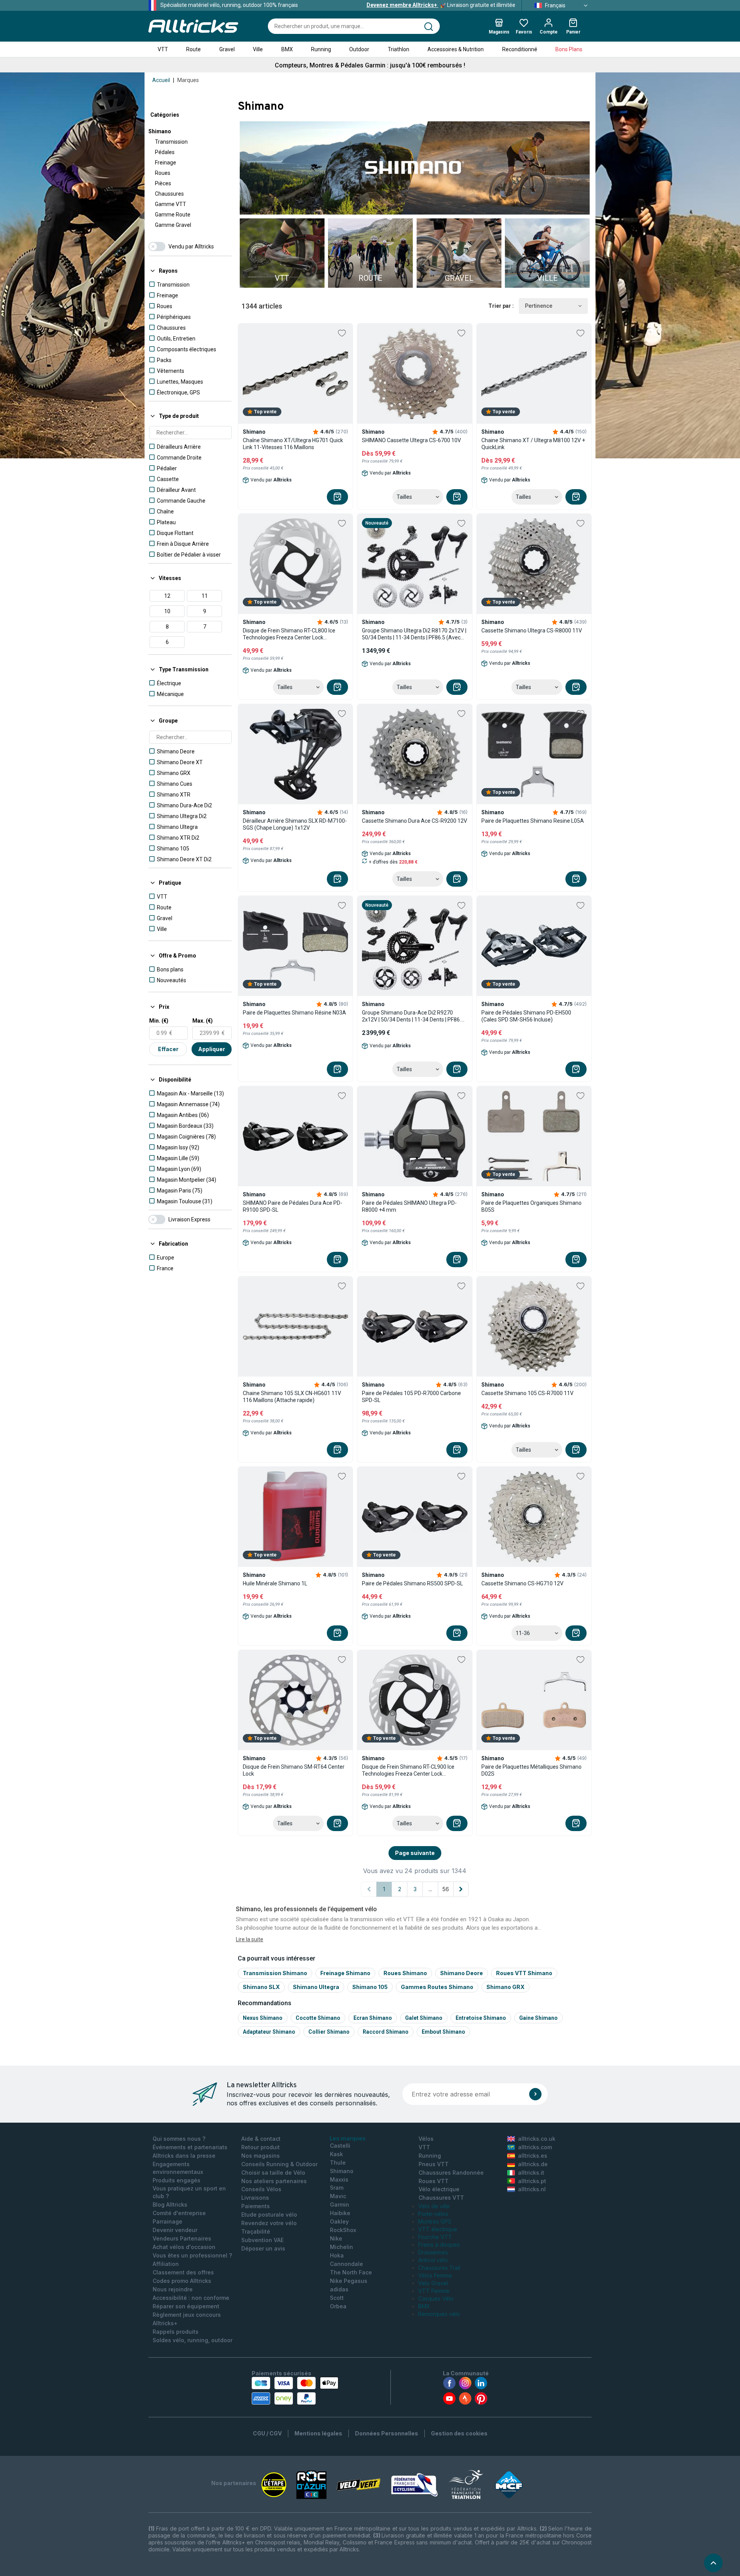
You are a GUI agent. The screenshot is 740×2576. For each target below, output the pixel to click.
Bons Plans (569, 49)
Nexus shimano (263, 2018)
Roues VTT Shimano (524, 1973)
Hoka (337, 2255)
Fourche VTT (435, 2237)
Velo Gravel (433, 2283)
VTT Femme (434, 2291)
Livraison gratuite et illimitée (441, 5)
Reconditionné (520, 49)
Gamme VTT (171, 204)
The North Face (351, 2272)
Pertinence (539, 306)
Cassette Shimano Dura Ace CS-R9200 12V (415, 821)
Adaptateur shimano (269, 2032)
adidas (339, 2289)
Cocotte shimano (318, 2018)
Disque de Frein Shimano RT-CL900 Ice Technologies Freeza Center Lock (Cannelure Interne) (408, 1770)
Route (193, 49)
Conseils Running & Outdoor (279, 2164)
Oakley (339, 2221)
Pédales (165, 152)
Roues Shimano (405, 1973)
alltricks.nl (532, 2189)
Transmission (171, 142)
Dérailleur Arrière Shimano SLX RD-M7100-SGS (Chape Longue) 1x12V (295, 824)
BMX (287, 49)
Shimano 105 (370, 1987)
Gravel (227, 49)
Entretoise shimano (481, 2018)
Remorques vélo (439, 2314)
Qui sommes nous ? (179, 2139)
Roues (163, 173)
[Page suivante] (461, 1889)
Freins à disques (439, 2245)
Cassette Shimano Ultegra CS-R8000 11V (532, 631)
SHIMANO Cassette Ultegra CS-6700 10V (411, 440)
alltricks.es (533, 2156)
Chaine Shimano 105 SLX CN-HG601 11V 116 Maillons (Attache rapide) (292, 1397)
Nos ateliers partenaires (274, 2181)
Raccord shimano (386, 2032)
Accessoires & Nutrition (456, 49)
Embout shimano (443, 2032)
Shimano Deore (462, 1973)
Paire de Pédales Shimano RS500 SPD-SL (412, 1583)
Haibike (340, 2213)
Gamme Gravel (173, 225)
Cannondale (346, 2264)
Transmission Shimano (275, 1973)
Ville (258, 49)
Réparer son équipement (186, 2306)
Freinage (166, 163)
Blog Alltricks (170, 2205)
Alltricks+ (165, 2323)
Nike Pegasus (349, 2281)
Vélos (426, 2139)
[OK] (535, 2094)
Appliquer (212, 1049)
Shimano (160, 131)
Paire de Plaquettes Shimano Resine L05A (533, 821)
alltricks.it (531, 2173)
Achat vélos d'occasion (184, 2247)
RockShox (343, 2230)
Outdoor (359, 49)
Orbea (338, 2306)
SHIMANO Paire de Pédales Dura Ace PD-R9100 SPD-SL (293, 1206)
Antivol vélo (433, 2260)
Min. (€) (159, 1021)
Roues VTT (434, 2181)
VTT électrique (438, 2229)
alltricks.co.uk (537, 2139)
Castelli (340, 2146)
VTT (163, 49)
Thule (338, 2163)
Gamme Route (173, 215)
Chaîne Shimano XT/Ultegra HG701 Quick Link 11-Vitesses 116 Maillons (293, 444)
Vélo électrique (439, 2189)
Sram (337, 2188)
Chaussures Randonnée (451, 2173)
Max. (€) (203, 1021)
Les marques (348, 2138)
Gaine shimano (538, 2018)
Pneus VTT (434, 2164)
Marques (188, 80)
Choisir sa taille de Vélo (273, 2173)
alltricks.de (533, 2164)
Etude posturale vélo (269, 2215)
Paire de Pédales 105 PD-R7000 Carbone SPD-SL (411, 1397)
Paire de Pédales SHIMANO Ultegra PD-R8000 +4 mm (409, 1206)
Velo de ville (434, 2206)
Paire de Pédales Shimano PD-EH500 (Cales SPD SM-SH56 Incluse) (526, 1016)
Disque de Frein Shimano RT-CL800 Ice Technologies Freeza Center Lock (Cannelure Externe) (289, 634)
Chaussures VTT (441, 2198)
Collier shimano (329, 2032)
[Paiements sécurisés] (295, 2391)
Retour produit (261, 2147)
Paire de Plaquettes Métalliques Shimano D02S (531, 1770)
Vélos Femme (435, 2275)
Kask (336, 2154)
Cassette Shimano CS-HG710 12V (522, 1583)
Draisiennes (433, 2252)
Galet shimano (424, 2018)
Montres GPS (435, 2221)
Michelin (341, 2247)
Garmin (340, 2205)
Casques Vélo (436, 2298)
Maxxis (339, 2179)
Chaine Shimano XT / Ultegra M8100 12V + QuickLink (533, 444)
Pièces (163, 183)
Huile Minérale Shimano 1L (275, 1583)
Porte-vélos (433, 2214)
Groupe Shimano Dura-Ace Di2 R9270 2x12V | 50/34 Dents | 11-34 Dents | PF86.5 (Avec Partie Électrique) (413, 1016)
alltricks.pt (532, 2181)
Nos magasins (261, 2156)
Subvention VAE (262, 2240)
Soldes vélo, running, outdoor (193, 2340)
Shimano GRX (505, 1987)
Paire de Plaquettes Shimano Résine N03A (294, 1013)
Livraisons (255, 2198)
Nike (336, 2238)
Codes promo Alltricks (182, 2281)
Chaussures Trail (439, 2268)
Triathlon (399, 49)
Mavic (338, 2196)
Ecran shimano (373, 2018)
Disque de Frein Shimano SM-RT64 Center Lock (294, 1770)
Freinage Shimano (345, 1973)
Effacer (168, 1049)
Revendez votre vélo (269, 2223)
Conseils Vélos (261, 2189)
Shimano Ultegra (316, 1987)
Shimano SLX (261, 1987)
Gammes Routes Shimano (437, 1987)
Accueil (161, 80)
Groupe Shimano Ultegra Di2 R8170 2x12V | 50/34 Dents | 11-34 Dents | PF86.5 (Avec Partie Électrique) (414, 634)
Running (321, 49)
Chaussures (169, 194)
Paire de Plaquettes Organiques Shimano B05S (531, 1206)
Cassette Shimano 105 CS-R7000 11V (527, 1393)
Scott (337, 2298)
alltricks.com (535, 2147)
